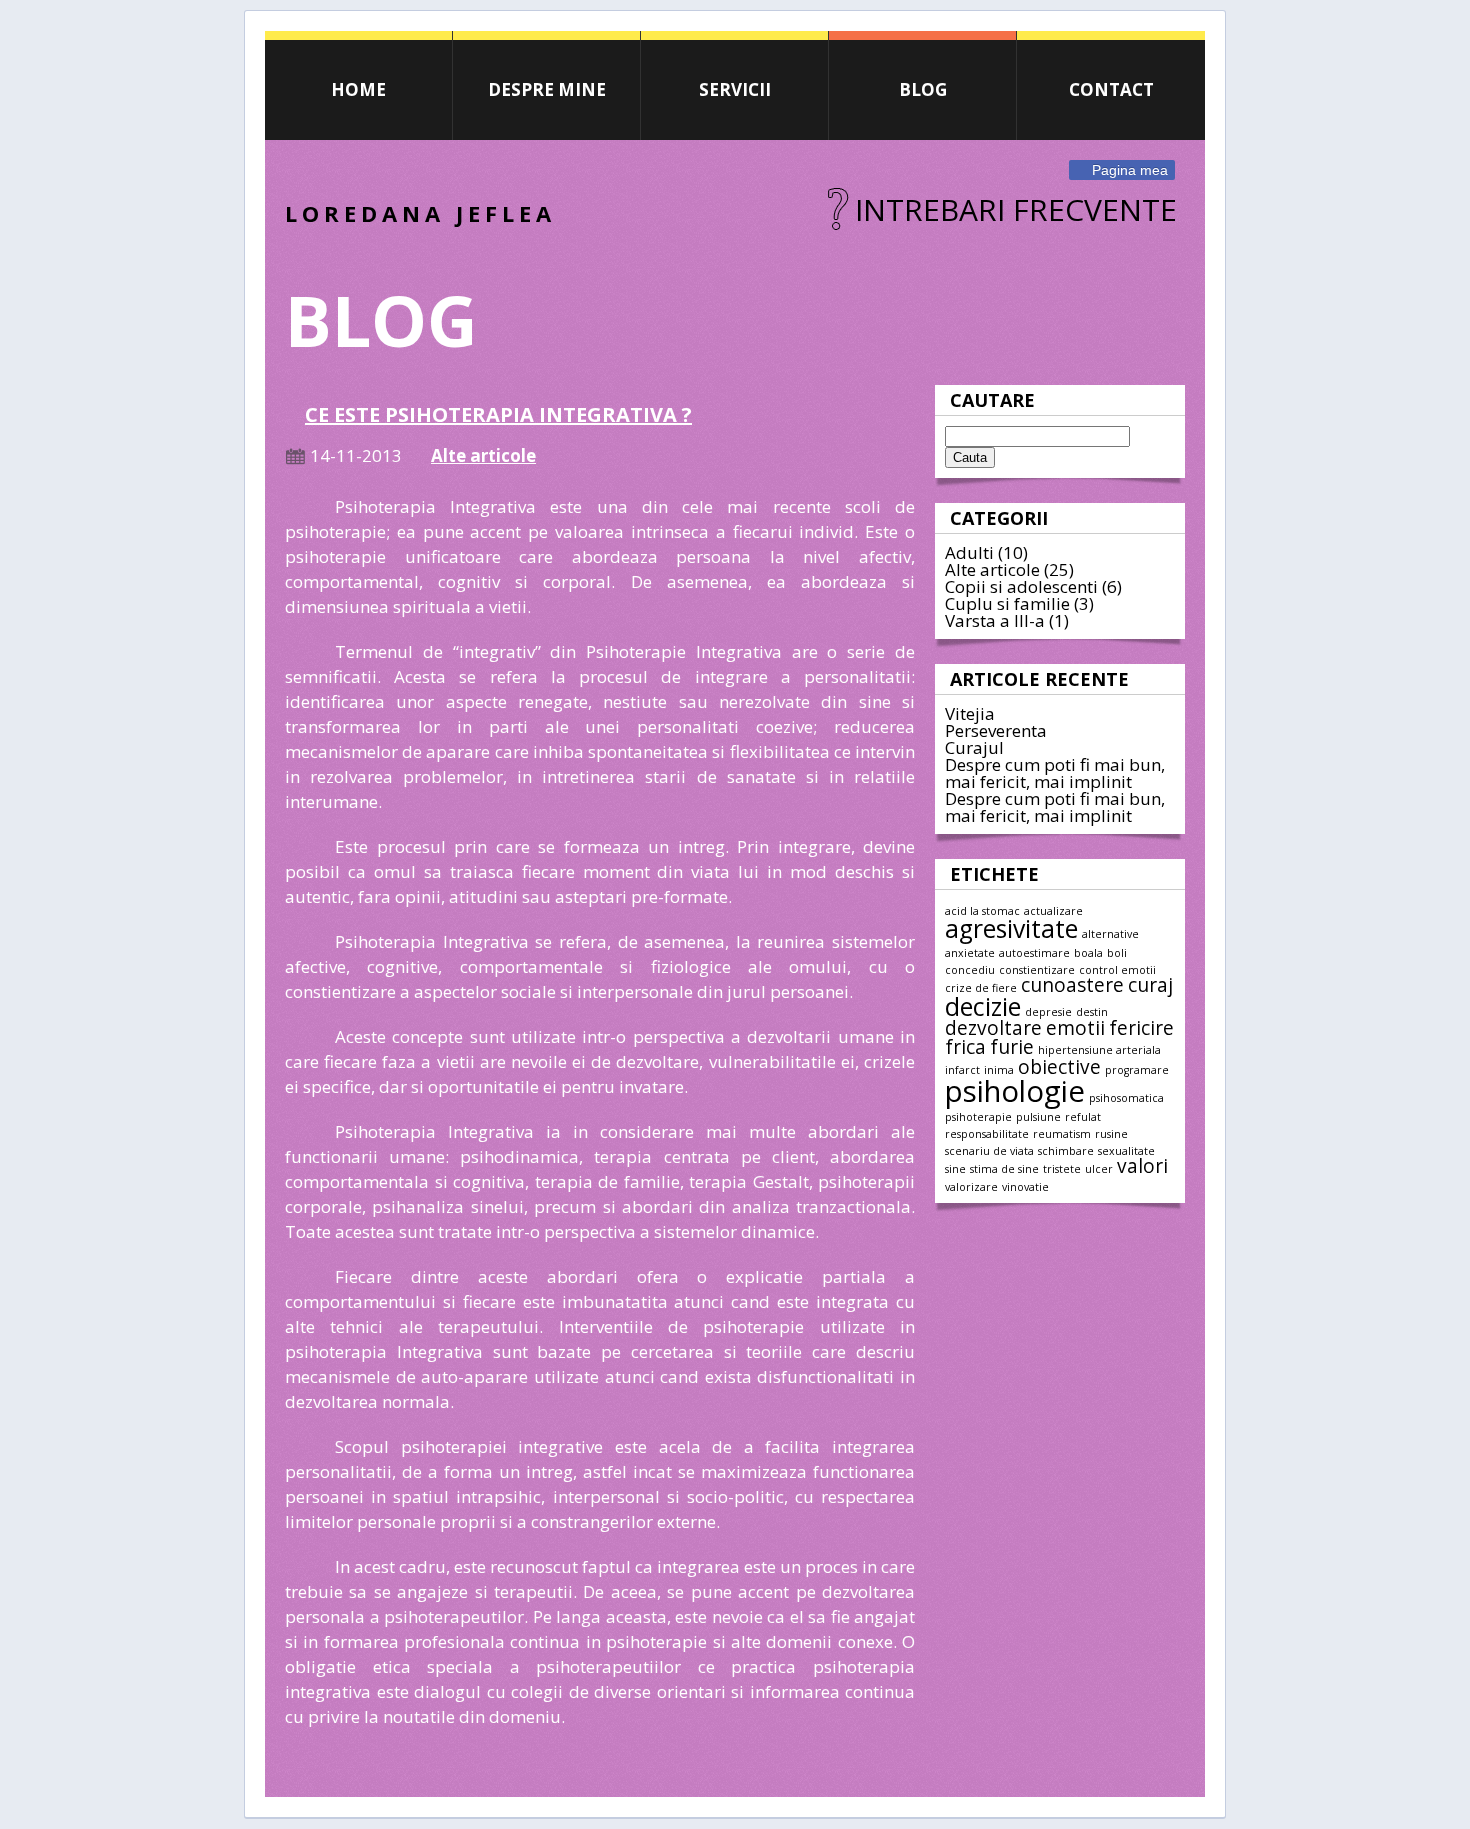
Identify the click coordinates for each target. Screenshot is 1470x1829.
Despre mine (547, 89)
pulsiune (1038, 1117)
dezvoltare (993, 1028)
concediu (970, 970)
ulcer (1099, 1169)
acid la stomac (982, 911)
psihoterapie (978, 1117)
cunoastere (1072, 985)
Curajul (974, 747)
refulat (1083, 1117)
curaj (1150, 985)
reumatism (1062, 1134)
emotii (1075, 1028)
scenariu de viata (989, 1151)
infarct (962, 1070)
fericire (1141, 1028)
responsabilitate (987, 1134)
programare (1137, 1070)
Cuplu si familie (1007, 603)
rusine (1111, 1134)
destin (1092, 1012)
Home (358, 89)
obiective (1059, 1067)
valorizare (971, 1187)
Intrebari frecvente (1016, 209)
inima (999, 1070)
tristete (1062, 1169)
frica (965, 1047)
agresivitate (1011, 928)
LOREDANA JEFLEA (420, 213)
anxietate (970, 953)
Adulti (969, 552)
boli (1117, 953)
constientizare (1037, 970)
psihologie (1015, 1091)
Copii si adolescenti (1021, 586)
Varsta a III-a (995, 620)
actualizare (1053, 911)
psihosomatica (1126, 1098)
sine (955, 1169)
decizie (983, 1006)
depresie (1048, 1012)
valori (1142, 1166)
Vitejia (970, 713)
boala (1088, 953)
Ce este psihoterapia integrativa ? (498, 414)
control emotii (1117, 970)
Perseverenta (996, 730)
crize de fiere (981, 988)
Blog (923, 89)
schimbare (1066, 1151)
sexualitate (1126, 1151)
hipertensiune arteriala (1099, 1050)
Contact (1111, 89)
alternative (1110, 934)
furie (1012, 1047)
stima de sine (1004, 1169)
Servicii (735, 89)
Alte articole (992, 569)
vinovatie (1025, 1187)
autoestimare (1034, 953)
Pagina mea (1130, 170)
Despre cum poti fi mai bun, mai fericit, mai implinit (1055, 773)
